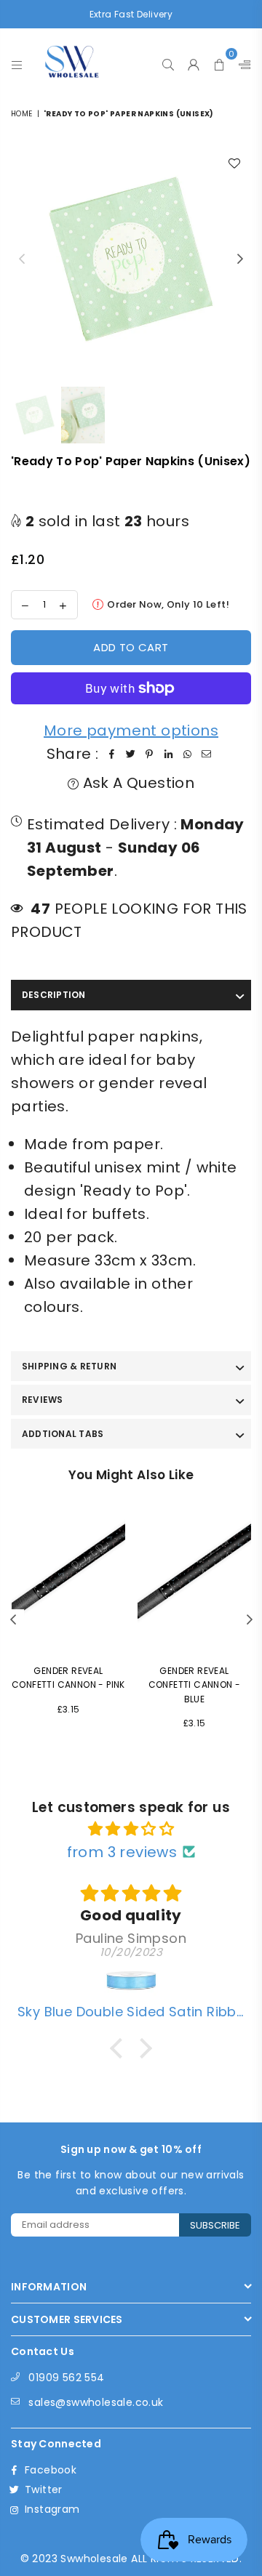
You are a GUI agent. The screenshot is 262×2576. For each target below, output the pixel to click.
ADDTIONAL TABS (63, 1434)
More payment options (131, 730)
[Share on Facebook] (111, 754)
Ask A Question (136, 783)
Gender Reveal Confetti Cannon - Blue (195, 1685)
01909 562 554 (66, 2378)
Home (22, 114)
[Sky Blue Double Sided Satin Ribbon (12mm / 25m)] (131, 1982)
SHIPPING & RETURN (69, 1366)
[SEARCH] (168, 61)
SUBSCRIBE (215, 2225)
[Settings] (242, 61)
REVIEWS (43, 1400)
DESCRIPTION (54, 995)
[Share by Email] (206, 754)
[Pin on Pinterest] (149, 754)
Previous (22, 259)
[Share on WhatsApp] (187, 754)
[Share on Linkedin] (168, 754)
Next (240, 259)
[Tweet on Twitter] (130, 754)
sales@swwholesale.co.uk (96, 2402)
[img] (131, 1829)
